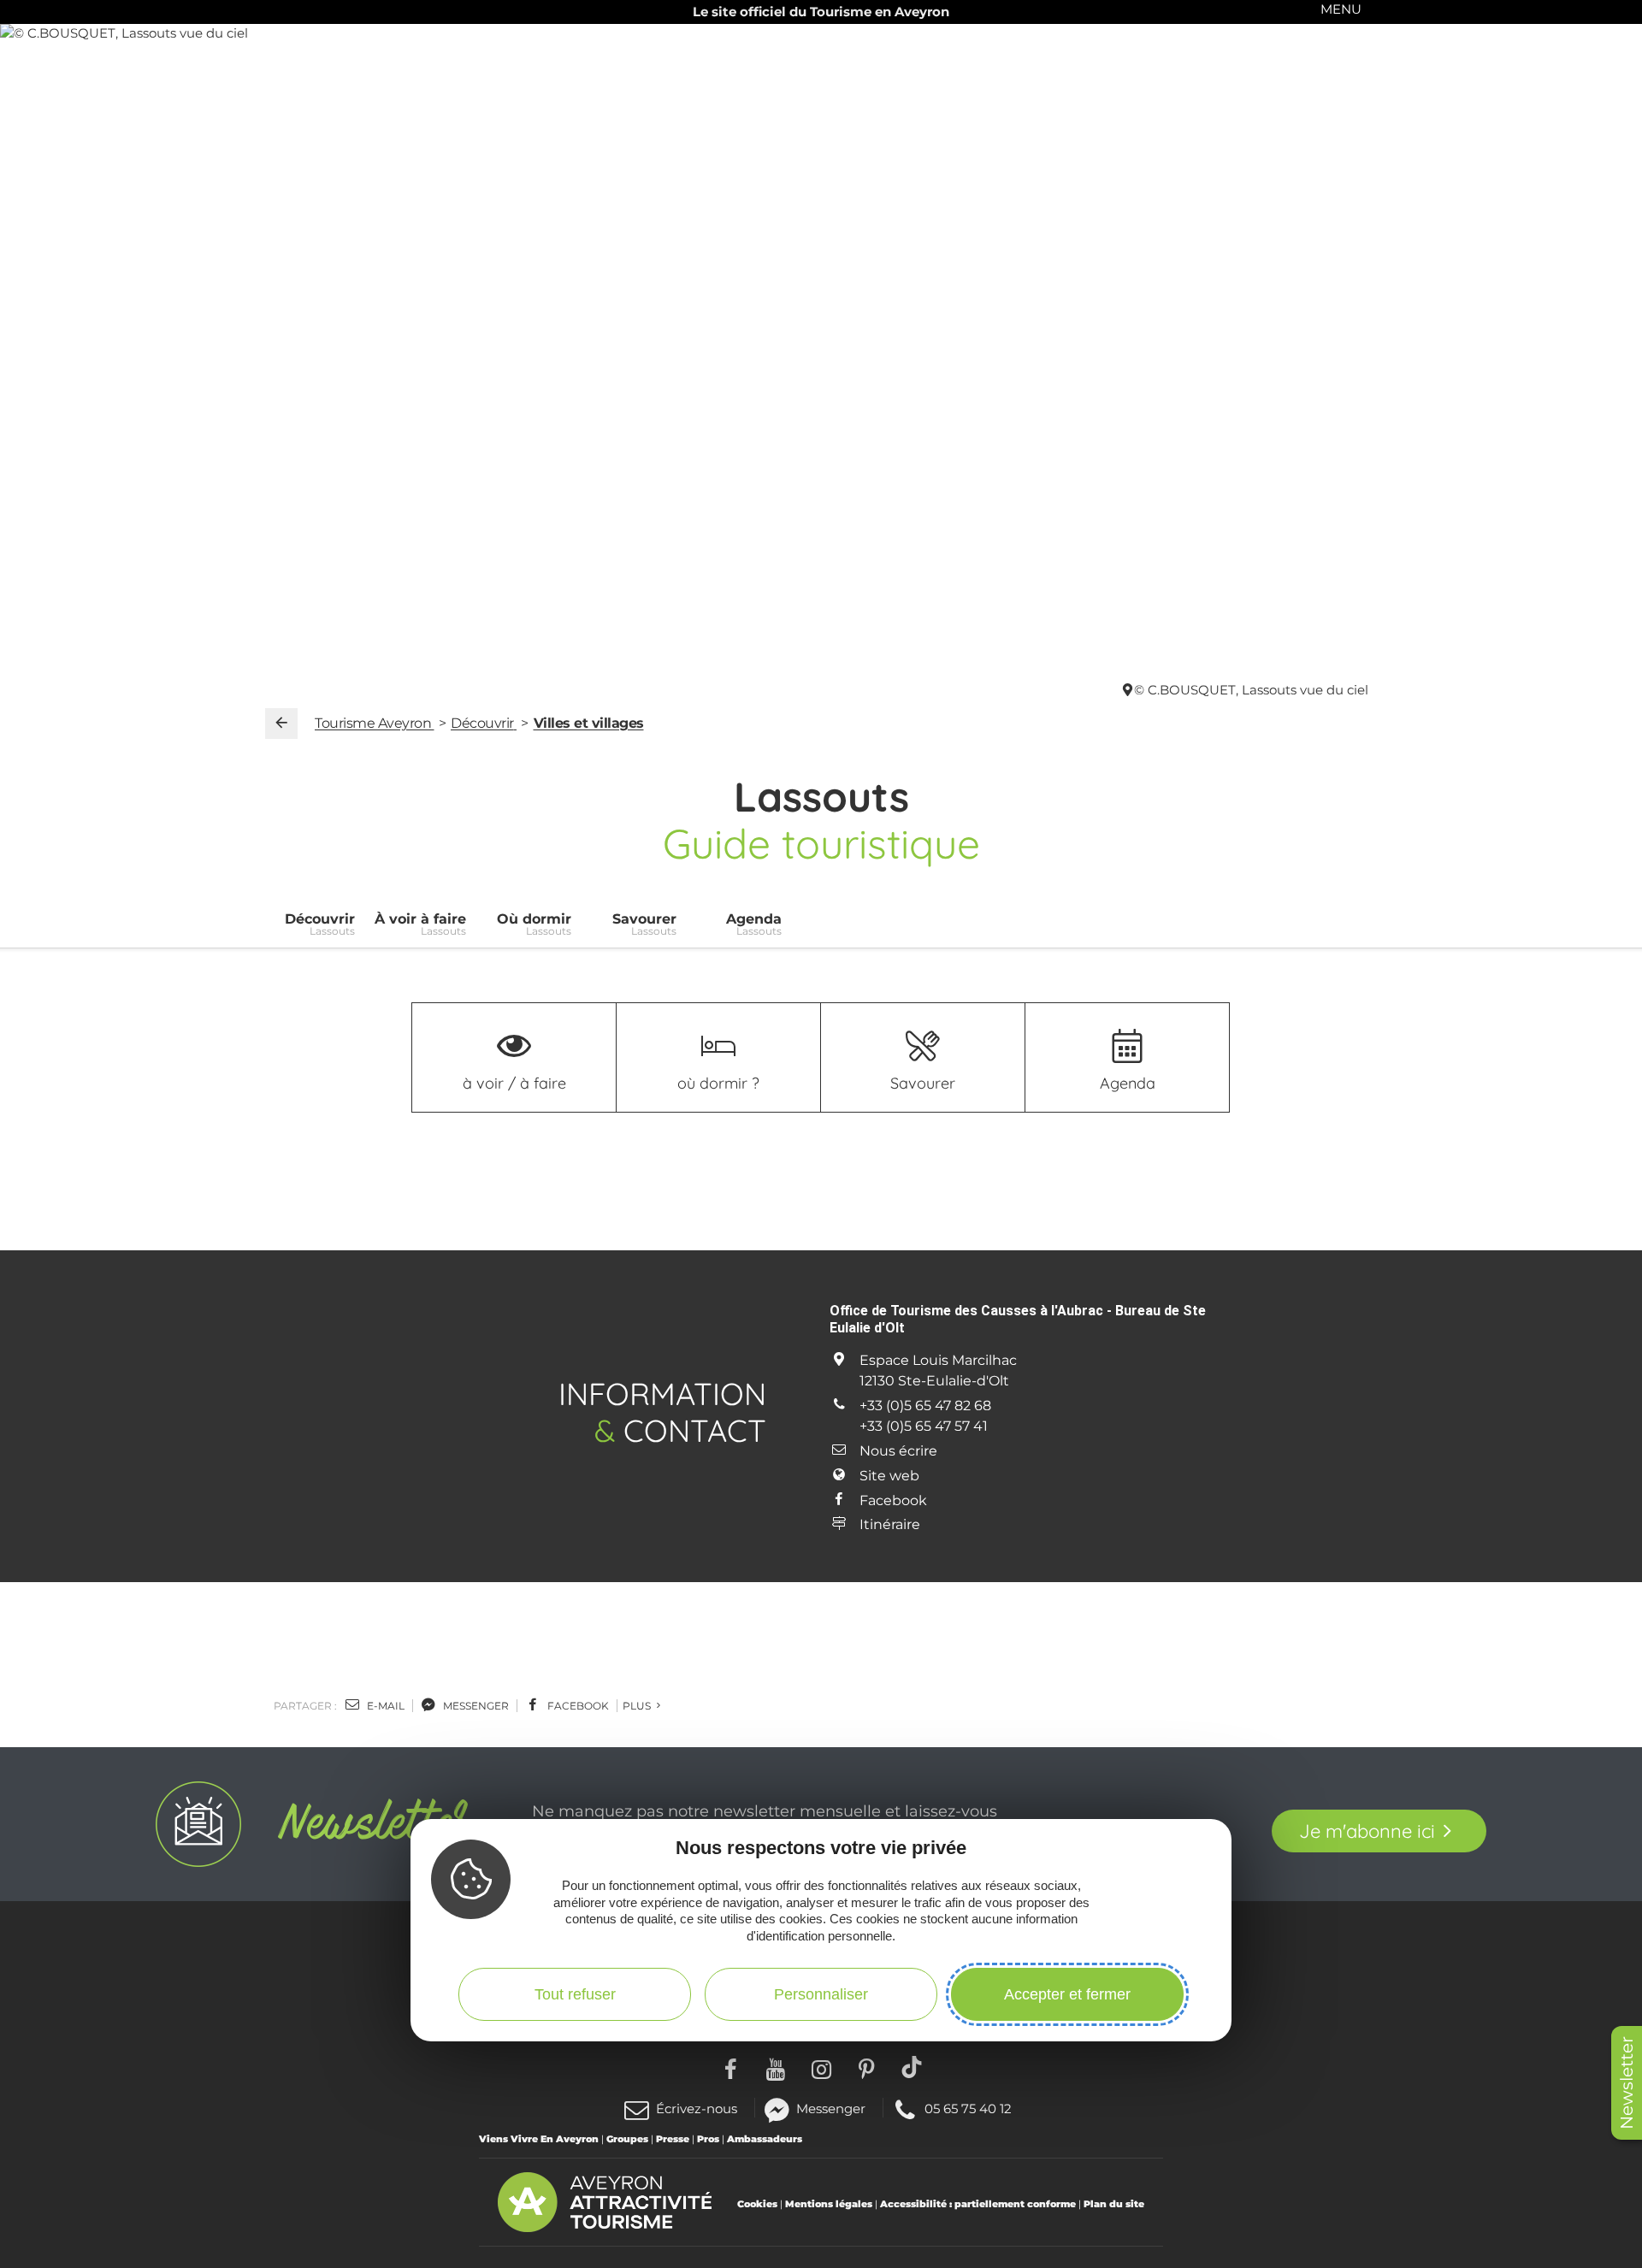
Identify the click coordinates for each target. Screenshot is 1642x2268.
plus (638, 1706)
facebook (577, 1706)
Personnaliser (821, 1993)
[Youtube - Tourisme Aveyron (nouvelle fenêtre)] (776, 2067)
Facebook (893, 1500)
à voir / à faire (514, 1083)
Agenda (1128, 1083)
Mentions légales (829, 2204)
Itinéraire (890, 1524)
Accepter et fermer (1067, 1993)
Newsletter (1627, 2083)
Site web (889, 1476)
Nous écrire (898, 1451)
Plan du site (1114, 2204)
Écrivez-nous (697, 2109)
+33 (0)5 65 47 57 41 (924, 1426)
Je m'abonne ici (1367, 1831)
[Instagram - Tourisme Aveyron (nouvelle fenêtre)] (821, 2067)
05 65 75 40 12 (968, 2108)
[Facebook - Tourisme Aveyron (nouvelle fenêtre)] (731, 2067)
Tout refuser (575, 1993)
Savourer (923, 1083)
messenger (475, 1706)
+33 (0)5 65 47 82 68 (925, 1406)
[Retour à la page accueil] (281, 724)
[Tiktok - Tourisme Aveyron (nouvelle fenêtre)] (912, 2067)
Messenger (831, 2108)
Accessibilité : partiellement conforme (978, 2204)
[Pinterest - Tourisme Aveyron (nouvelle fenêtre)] (867, 2067)
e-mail (384, 1706)
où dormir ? (718, 1083)
